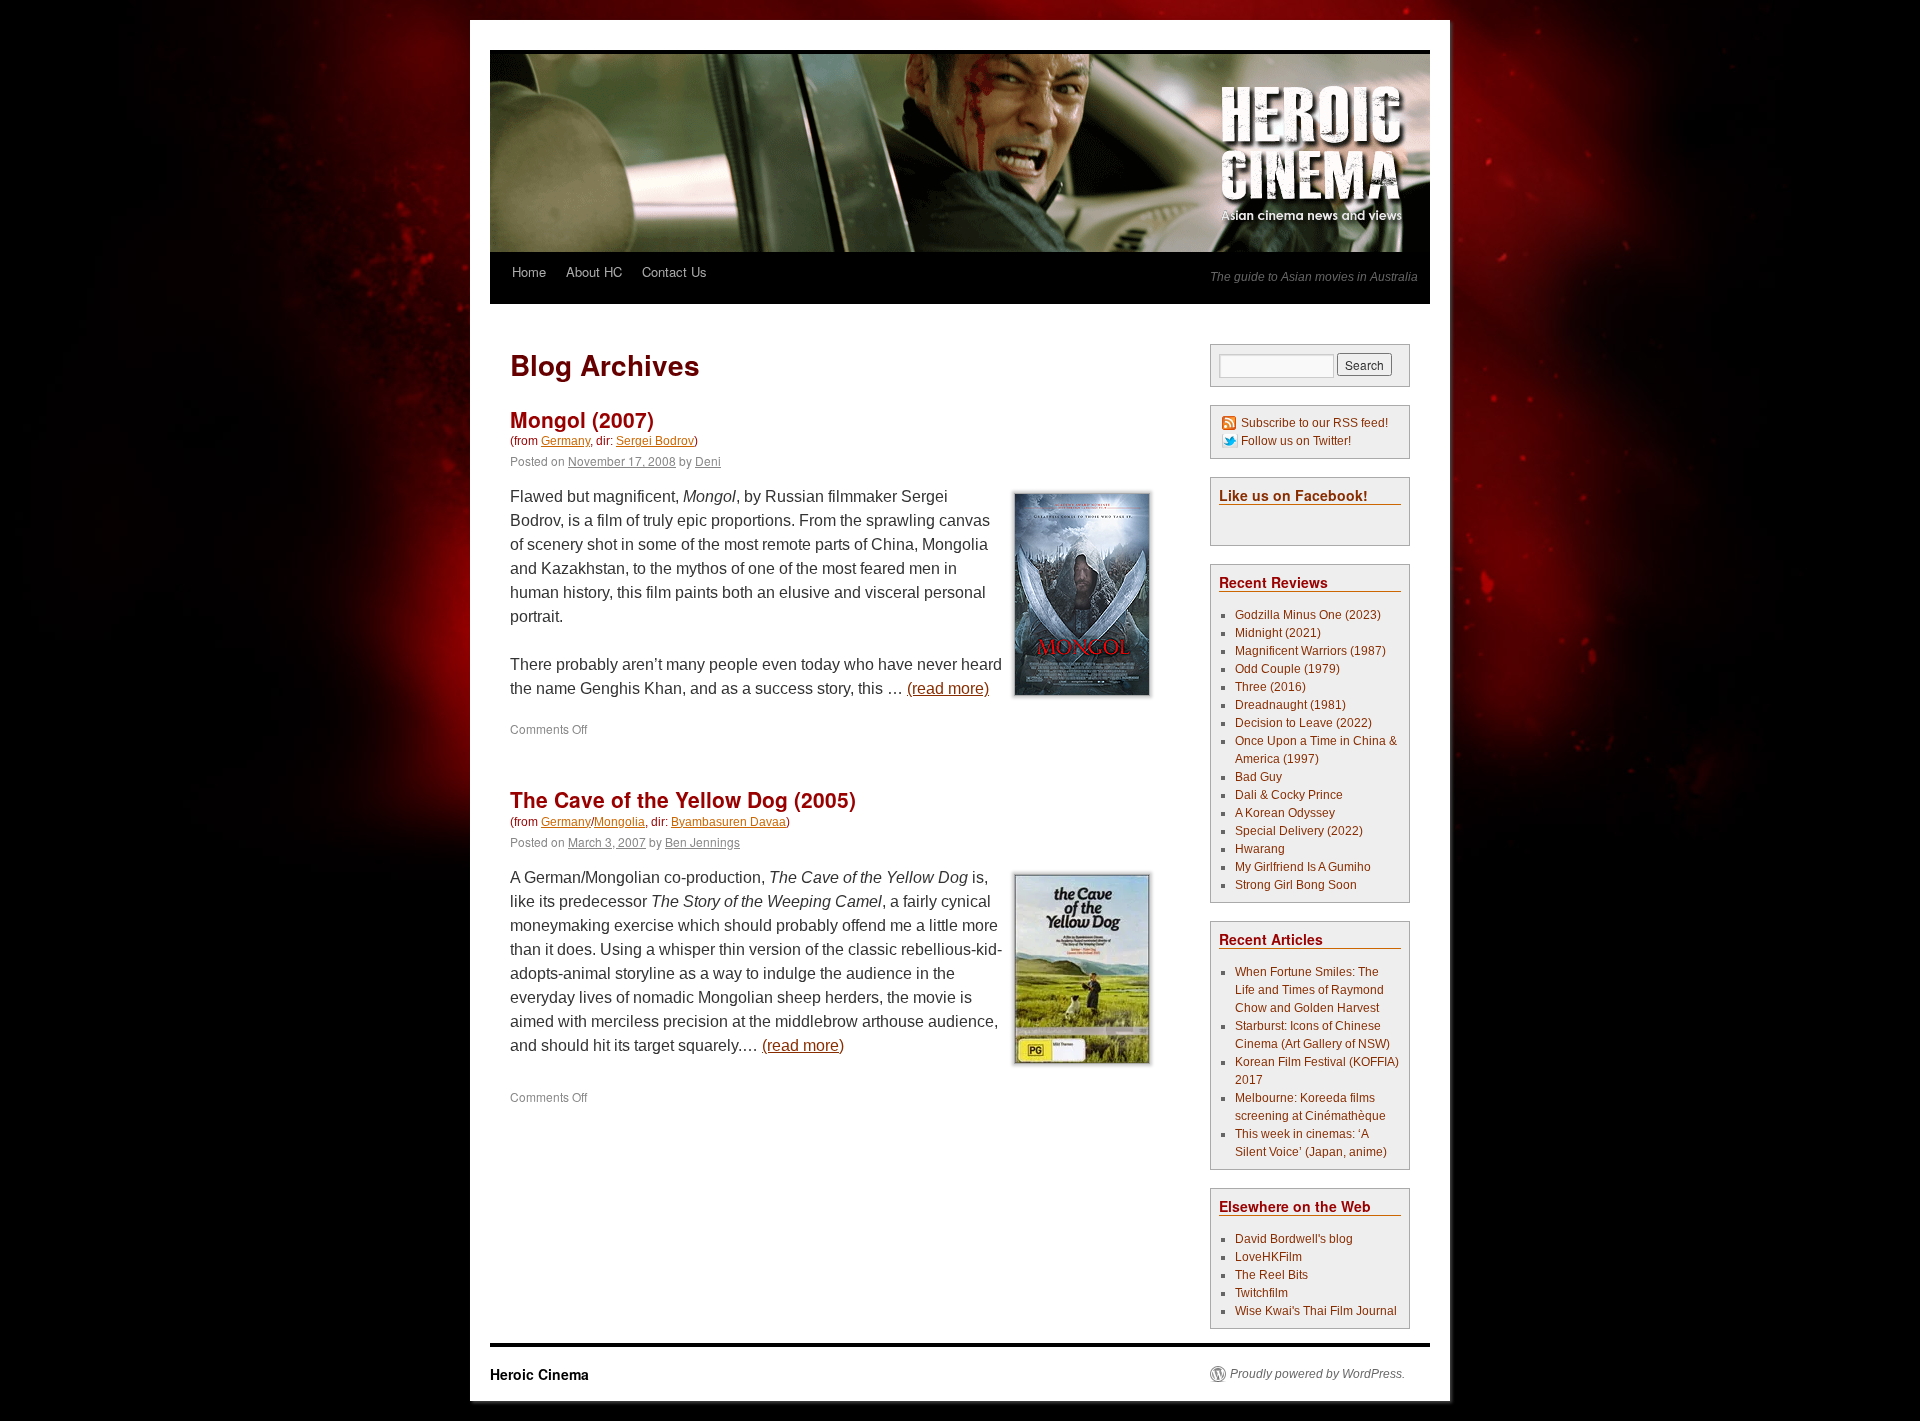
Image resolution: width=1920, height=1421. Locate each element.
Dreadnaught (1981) (1290, 705)
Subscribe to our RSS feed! (1314, 423)
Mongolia (619, 822)
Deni (708, 460)
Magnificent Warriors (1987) (1310, 651)
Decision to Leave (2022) (1303, 723)
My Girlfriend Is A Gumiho (1303, 867)
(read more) (948, 688)
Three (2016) (1270, 687)
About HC (594, 271)
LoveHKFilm (1268, 1257)
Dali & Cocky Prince (1289, 795)
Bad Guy (1258, 777)
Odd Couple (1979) (1287, 669)
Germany (565, 441)
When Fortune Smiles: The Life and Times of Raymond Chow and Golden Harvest (1309, 990)
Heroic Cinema (539, 1374)
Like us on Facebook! (1293, 495)
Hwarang (1260, 849)
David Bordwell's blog (1294, 1239)
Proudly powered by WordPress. (1317, 1374)
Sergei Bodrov (655, 441)
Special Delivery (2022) (1299, 831)
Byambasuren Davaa (728, 822)
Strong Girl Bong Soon (1296, 885)
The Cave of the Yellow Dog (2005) (683, 799)
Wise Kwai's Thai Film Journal (1316, 1311)
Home (529, 271)
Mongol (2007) (582, 419)
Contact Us (674, 271)
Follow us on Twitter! (1296, 441)
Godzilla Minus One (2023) (1308, 615)
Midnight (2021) (1278, 633)
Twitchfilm (1261, 1293)
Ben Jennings (702, 841)
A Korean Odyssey (1285, 813)
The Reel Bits (1271, 1275)
